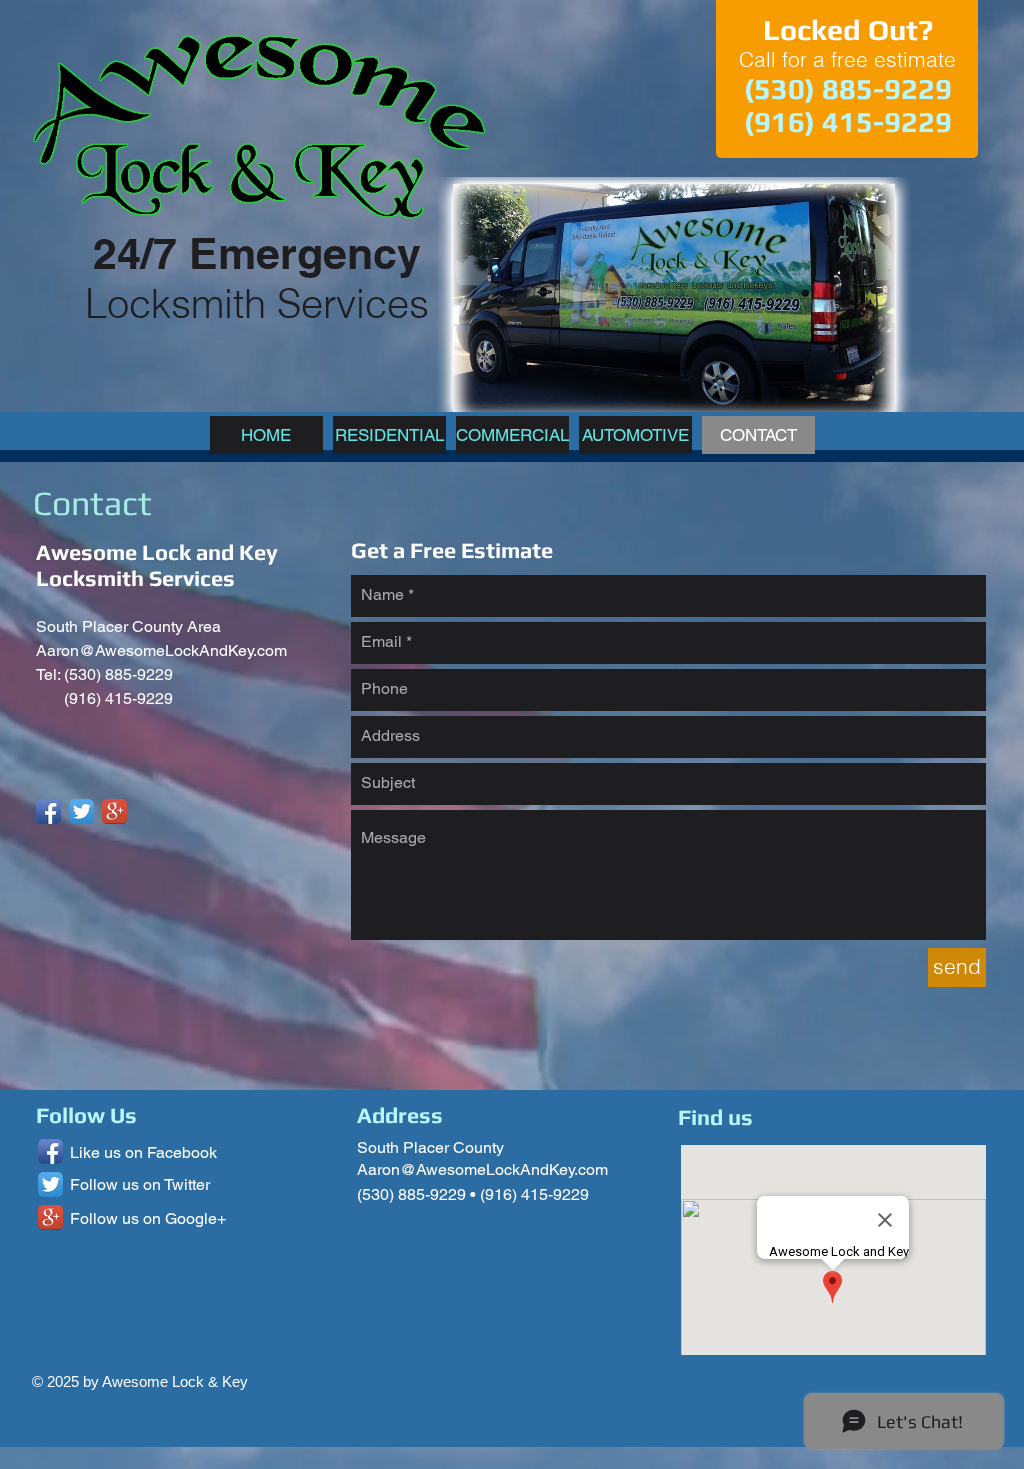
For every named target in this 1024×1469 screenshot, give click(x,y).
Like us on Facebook (143, 1152)
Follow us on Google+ (148, 1218)
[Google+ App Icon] (114, 811)
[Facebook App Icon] (48, 811)
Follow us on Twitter (140, 1184)
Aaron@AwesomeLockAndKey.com (161, 650)
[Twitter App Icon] (81, 811)
